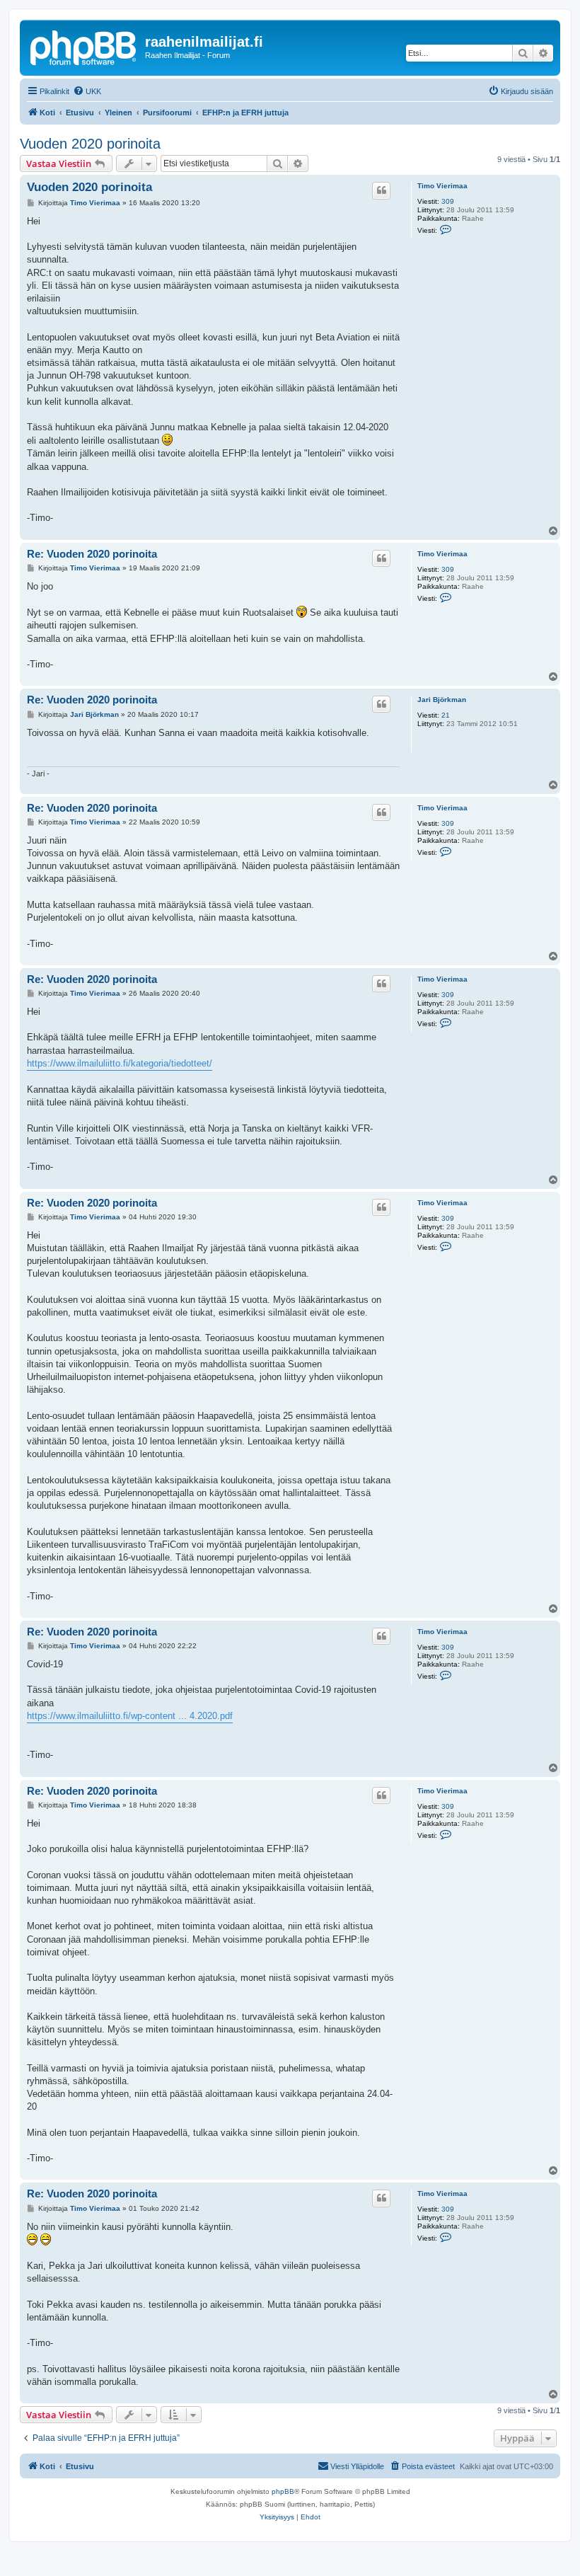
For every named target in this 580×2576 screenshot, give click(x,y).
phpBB (283, 2491)
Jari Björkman (442, 700)
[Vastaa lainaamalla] (381, 190)
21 (446, 715)
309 (448, 201)
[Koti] (84, 46)
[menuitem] (87, 91)
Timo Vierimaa (442, 186)
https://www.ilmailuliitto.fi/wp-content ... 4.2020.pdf (130, 1716)
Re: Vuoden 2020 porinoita (92, 554)
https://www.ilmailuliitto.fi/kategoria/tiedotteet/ (120, 1063)
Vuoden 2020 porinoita (90, 144)
